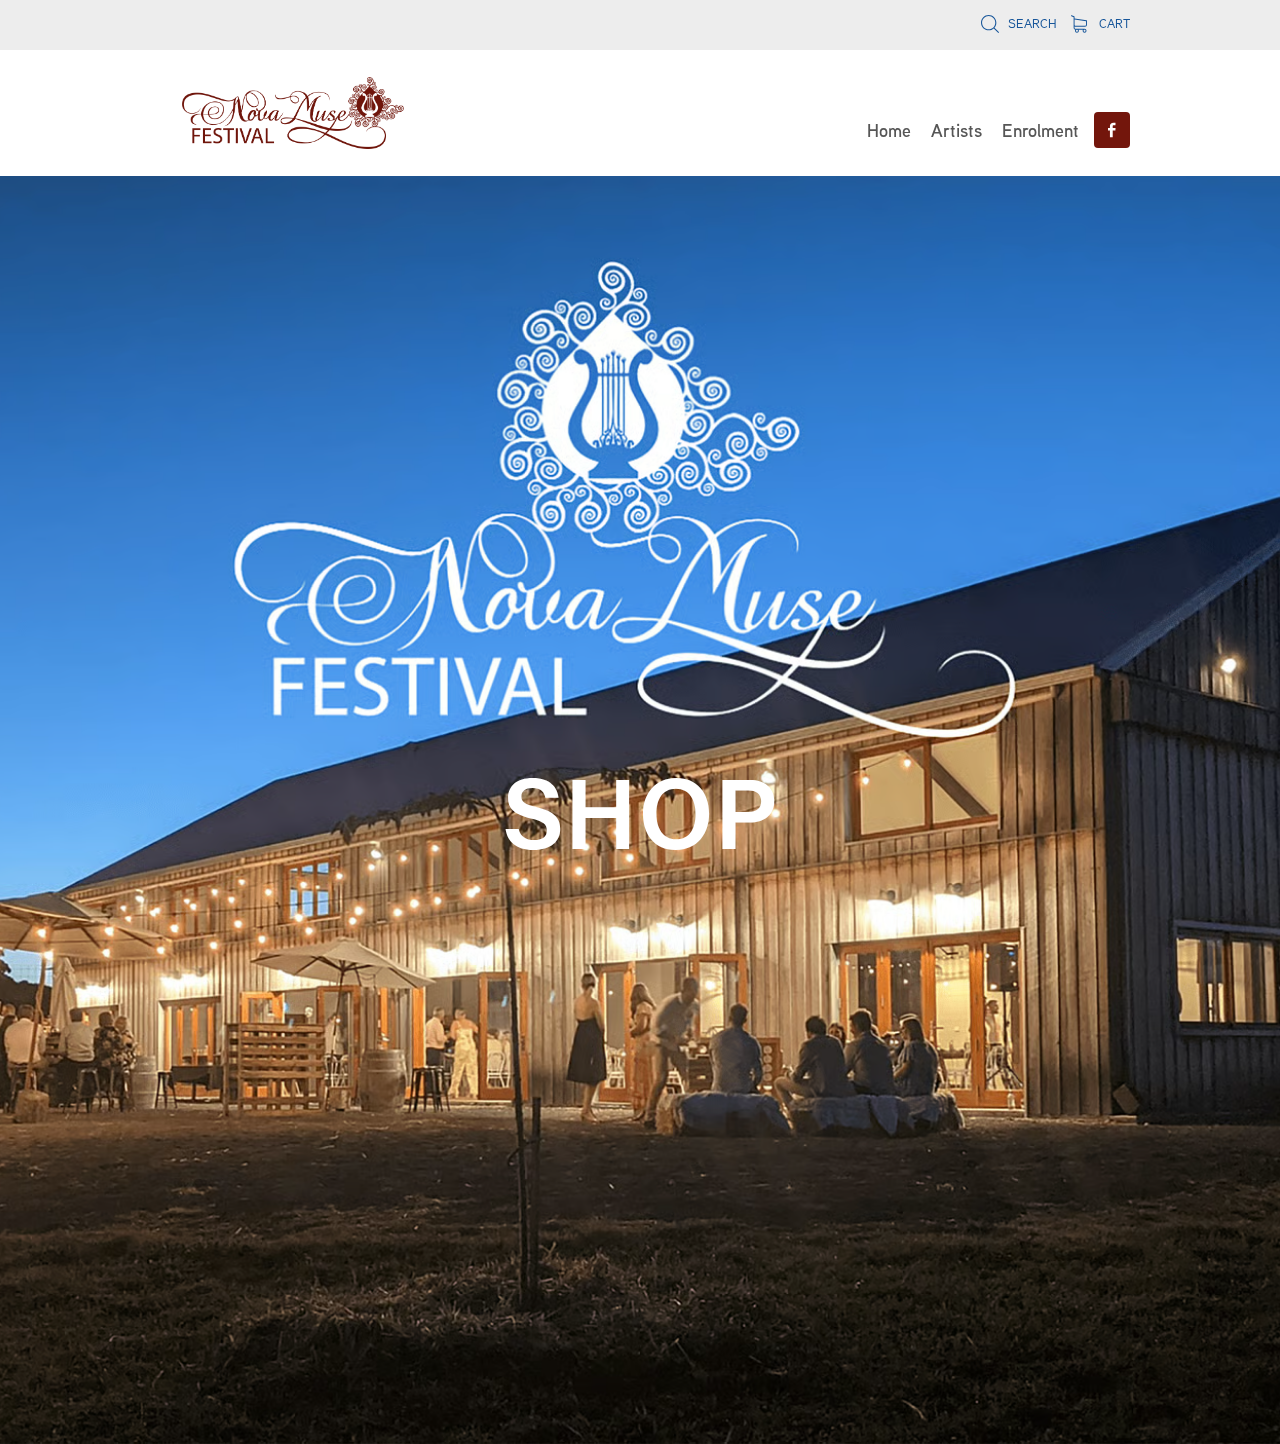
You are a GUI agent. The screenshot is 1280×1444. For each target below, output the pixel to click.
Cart (1112, 23)
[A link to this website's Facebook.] (1112, 130)
